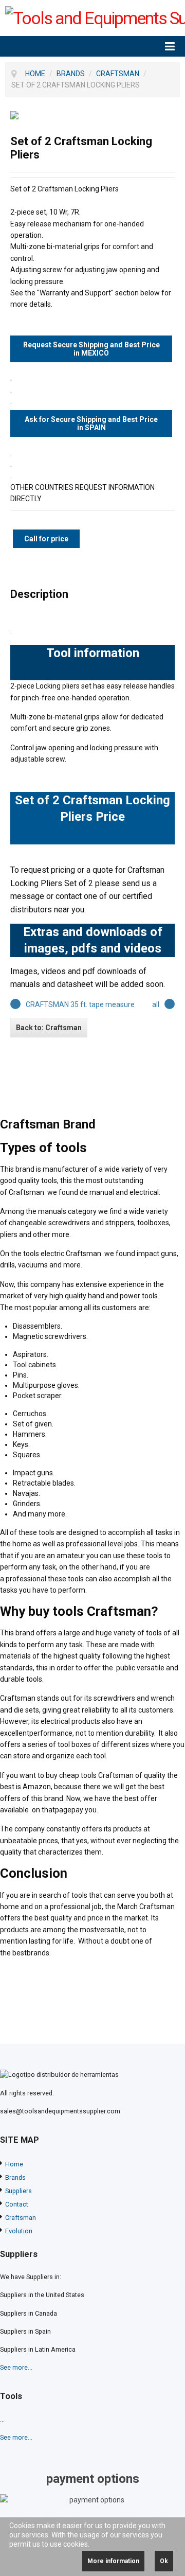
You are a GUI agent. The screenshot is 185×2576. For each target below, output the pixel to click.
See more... (16, 2367)
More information (113, 2561)
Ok (164, 2561)
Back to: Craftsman (49, 1028)
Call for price (46, 539)
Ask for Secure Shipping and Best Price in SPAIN (91, 424)
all (156, 1004)
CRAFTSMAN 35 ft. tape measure (80, 1004)
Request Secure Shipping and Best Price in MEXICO (91, 349)
